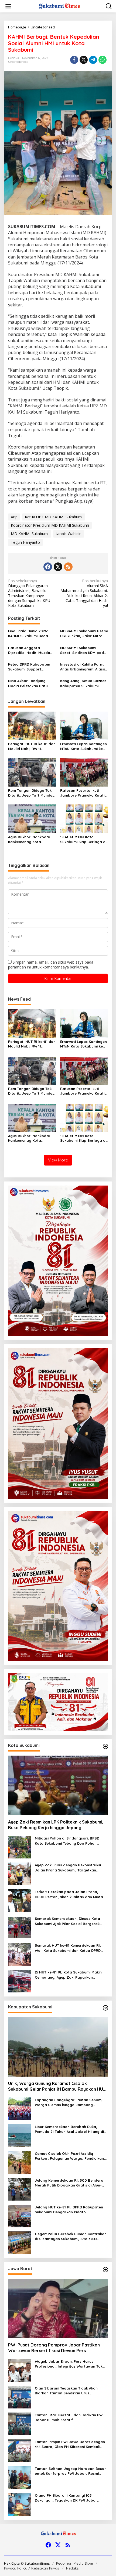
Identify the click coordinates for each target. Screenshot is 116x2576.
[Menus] (8, 6)
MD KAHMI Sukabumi (30, 534)
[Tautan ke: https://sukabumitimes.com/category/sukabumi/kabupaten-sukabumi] (105, 2008)
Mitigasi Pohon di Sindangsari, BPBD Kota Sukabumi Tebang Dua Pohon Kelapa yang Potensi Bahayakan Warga (71, 1841)
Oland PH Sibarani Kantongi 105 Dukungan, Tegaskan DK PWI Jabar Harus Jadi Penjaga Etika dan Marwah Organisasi (69, 2498)
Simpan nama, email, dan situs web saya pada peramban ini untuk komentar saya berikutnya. (51, 965)
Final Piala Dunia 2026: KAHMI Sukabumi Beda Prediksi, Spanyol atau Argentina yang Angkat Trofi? (29, 634)
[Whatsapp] (103, 60)
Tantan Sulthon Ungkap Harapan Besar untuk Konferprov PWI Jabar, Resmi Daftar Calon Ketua (70, 2471)
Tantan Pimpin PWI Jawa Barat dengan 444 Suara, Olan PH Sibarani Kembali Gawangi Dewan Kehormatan (70, 2444)
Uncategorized (18, 62)
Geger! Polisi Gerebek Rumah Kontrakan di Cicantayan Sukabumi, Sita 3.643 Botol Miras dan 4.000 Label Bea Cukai (71, 2236)
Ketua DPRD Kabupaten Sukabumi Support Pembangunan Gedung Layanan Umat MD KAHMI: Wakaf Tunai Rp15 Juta (31, 667)
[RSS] (68, 567)
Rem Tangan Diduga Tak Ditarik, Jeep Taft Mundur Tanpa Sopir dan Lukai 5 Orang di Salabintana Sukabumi (31, 793)
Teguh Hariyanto (25, 542)
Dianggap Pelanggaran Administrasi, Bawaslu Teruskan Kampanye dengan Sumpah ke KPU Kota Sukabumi (29, 593)
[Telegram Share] (93, 60)
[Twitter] (58, 567)
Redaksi (73, 2568)
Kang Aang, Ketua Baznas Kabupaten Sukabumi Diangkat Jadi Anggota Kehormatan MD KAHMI (83, 683)
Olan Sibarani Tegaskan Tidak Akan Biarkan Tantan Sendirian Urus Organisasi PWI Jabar (66, 2391)
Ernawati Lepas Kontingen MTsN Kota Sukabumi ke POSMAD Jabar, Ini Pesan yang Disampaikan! (83, 746)
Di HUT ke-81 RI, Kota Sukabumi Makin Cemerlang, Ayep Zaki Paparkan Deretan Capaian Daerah (68, 1975)
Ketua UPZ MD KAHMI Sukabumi (54, 517)
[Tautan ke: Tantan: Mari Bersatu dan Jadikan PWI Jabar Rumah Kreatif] (19, 2423)
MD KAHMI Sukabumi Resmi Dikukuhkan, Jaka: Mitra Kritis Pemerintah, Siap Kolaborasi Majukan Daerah (84, 634)
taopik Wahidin (69, 534)
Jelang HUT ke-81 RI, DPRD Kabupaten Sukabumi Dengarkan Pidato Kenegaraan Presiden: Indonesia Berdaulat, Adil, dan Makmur (69, 2210)
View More (58, 1160)
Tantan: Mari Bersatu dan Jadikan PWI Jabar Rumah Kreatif (69, 2417)
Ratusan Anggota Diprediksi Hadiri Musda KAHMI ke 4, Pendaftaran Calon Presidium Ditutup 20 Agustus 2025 (30, 650)
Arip (14, 517)
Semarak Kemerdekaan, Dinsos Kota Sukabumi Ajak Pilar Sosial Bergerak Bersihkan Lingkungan (67, 1921)
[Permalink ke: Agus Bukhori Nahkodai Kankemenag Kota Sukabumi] (32, 818)
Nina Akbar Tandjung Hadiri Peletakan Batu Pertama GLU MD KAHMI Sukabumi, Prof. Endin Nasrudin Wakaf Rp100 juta (29, 683)
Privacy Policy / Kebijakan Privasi (32, 2568)
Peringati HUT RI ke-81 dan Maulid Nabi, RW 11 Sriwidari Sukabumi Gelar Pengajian (32, 746)
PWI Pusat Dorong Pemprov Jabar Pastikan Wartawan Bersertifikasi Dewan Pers (54, 2348)
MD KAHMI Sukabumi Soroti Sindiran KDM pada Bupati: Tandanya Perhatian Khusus (83, 650)
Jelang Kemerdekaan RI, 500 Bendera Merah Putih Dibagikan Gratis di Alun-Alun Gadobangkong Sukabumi (69, 2183)
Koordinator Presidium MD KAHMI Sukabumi (50, 525)
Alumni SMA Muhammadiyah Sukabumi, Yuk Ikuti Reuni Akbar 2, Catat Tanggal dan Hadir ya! (84, 593)
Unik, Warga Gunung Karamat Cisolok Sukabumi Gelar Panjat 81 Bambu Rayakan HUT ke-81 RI (57, 2086)
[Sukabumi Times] (59, 6)
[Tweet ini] (84, 60)
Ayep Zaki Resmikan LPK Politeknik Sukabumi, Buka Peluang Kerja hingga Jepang (56, 1825)
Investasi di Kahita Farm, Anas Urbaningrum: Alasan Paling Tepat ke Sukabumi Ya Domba (84, 667)
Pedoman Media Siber (75, 2563)
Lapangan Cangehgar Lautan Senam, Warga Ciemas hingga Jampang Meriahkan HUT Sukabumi (69, 2102)
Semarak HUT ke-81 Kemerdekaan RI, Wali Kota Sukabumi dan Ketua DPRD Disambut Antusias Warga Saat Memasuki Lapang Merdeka (68, 1948)
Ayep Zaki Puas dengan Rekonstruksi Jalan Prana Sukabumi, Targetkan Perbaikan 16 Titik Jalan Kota (68, 1868)
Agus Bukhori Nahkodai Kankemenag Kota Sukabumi (29, 839)
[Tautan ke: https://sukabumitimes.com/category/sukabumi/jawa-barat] (105, 2270)
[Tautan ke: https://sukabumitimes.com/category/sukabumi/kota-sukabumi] (105, 1746)
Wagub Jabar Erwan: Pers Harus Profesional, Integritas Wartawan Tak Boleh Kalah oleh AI (69, 2364)
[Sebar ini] (74, 60)
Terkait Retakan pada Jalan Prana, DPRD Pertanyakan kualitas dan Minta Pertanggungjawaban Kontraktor (69, 1894)
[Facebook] (48, 567)
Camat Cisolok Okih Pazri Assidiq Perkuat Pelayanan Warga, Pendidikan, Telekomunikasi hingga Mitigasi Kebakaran (70, 2156)
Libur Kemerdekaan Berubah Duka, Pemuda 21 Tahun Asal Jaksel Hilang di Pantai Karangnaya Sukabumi (69, 2129)
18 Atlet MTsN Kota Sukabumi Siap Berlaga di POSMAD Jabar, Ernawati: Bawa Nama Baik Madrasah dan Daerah (83, 839)
